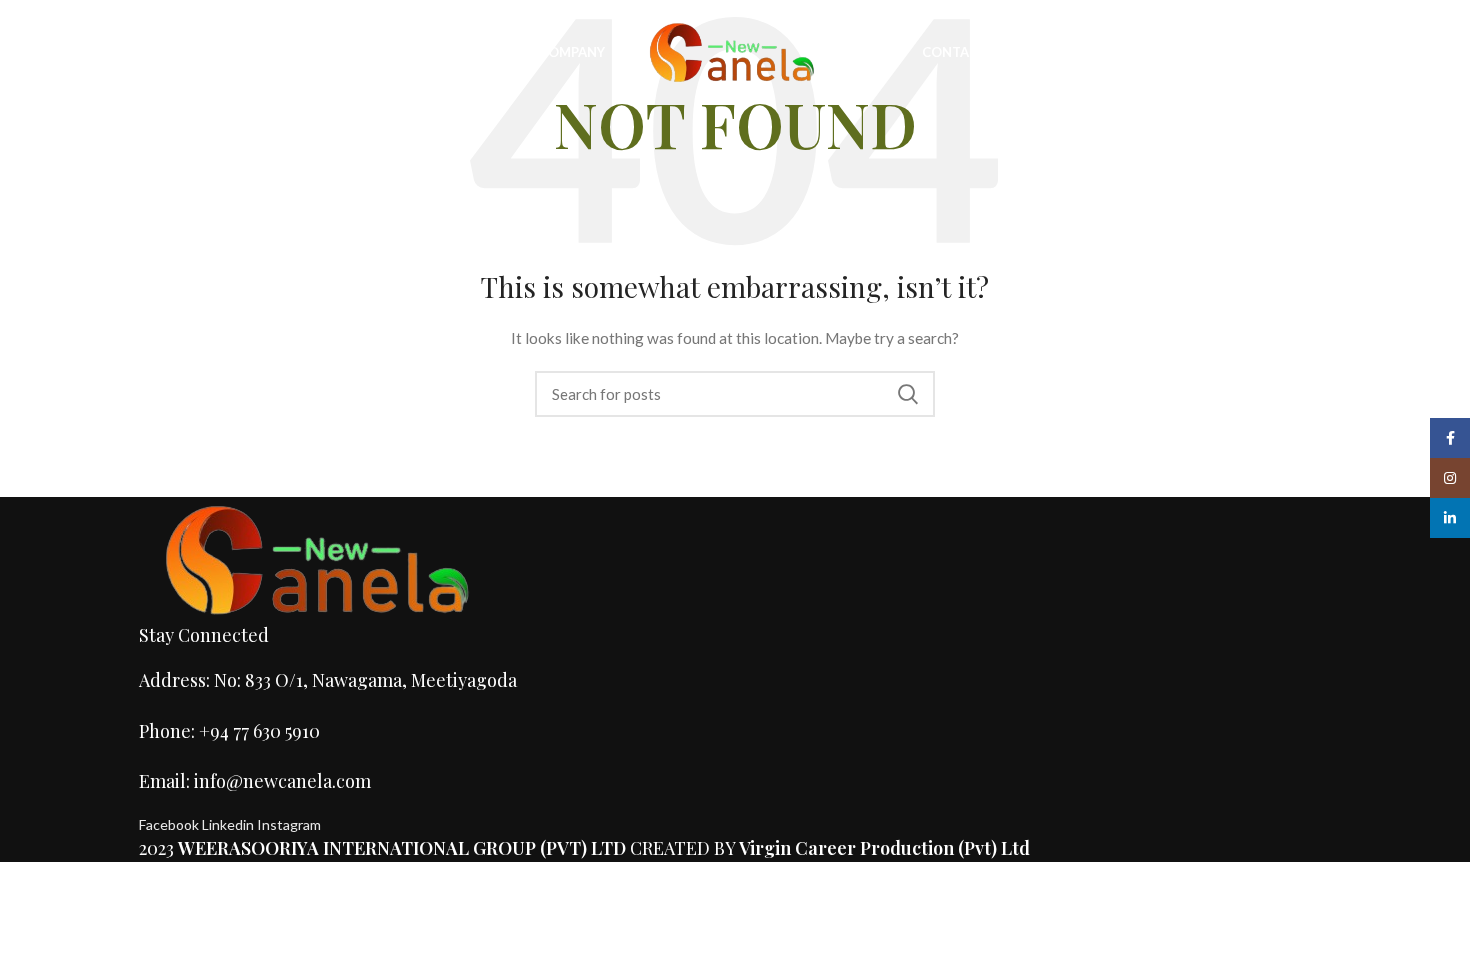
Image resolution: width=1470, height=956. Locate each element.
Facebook (170, 824)
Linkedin (229, 824)
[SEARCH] (908, 394)
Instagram (289, 824)
